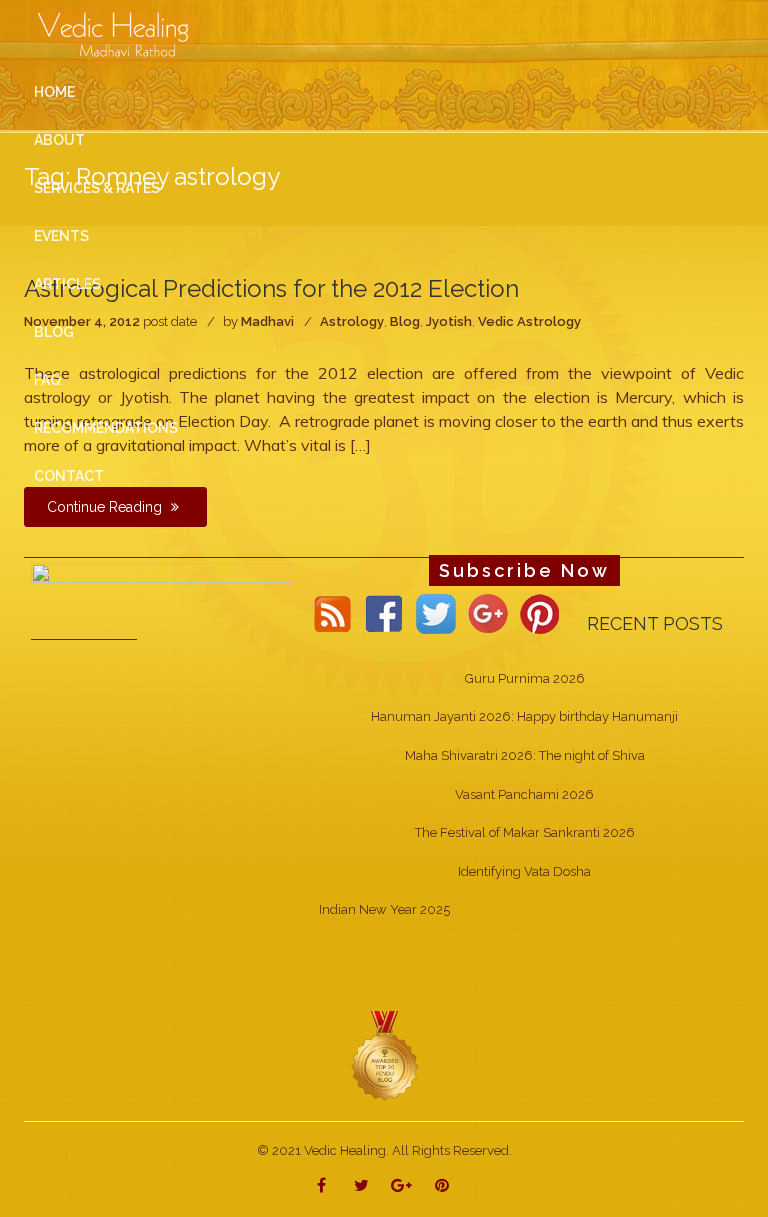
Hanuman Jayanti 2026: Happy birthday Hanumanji (524, 716)
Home (54, 92)
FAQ (47, 380)
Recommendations (106, 428)
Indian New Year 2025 (384, 909)
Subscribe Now (524, 570)
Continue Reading (106, 507)
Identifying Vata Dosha (524, 871)
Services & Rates (97, 188)
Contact (69, 476)
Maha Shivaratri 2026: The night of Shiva (525, 755)
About (59, 140)
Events (61, 236)
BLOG (54, 332)
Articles (67, 284)
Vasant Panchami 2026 (524, 794)
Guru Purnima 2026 (525, 678)
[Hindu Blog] (384, 1054)
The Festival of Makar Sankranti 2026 (525, 832)
